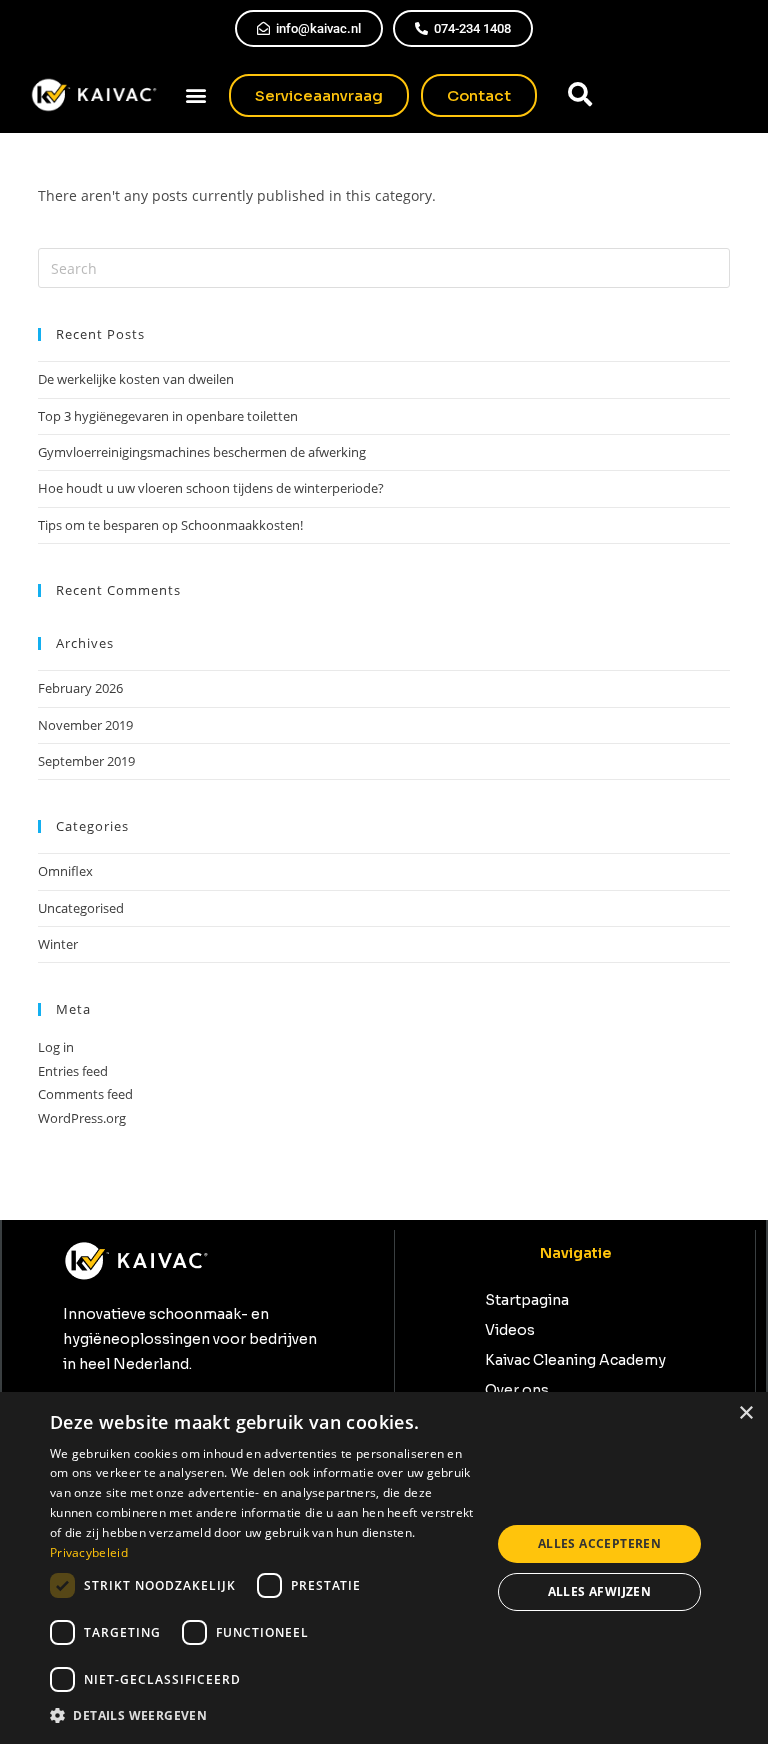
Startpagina (527, 1300)
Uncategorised (81, 908)
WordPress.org (82, 1118)
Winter (58, 944)
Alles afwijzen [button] (600, 1591)
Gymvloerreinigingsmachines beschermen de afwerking (202, 452)
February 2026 (80, 688)
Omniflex (65, 871)
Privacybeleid (89, 1552)
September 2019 (86, 761)
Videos (510, 1330)
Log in (56, 1047)
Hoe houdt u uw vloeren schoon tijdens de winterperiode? (211, 488)
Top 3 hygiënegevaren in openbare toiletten (168, 416)
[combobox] (645, 95)
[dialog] (384, 1568)
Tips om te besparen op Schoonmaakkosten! (170, 525)
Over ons (517, 1390)
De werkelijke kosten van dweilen (136, 379)
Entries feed (73, 1071)
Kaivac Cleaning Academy (575, 1360)
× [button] (745, 1413)
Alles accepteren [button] (599, 1543)
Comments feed (85, 1094)
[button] (196, 95)
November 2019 (85, 725)
